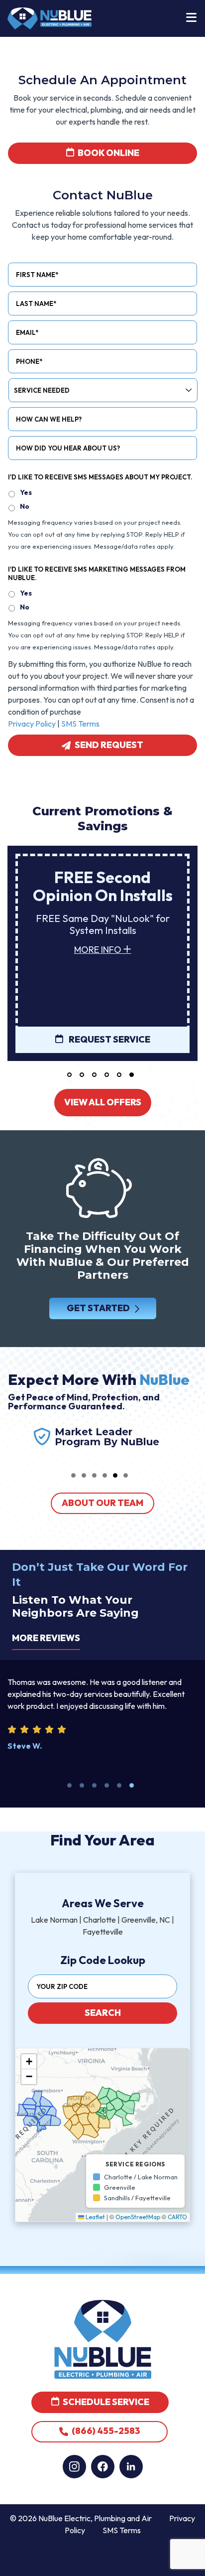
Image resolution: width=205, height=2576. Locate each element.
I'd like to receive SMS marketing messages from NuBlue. (97, 573)
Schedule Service (105, 2402)
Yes (26, 492)
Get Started (98, 1308)
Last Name (36, 303)
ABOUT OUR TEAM (102, 1503)
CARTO (177, 2217)
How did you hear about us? (68, 448)
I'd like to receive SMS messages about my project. (100, 477)
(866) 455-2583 (105, 2431)
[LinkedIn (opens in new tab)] (131, 2467)
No (25, 506)
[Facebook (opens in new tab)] (103, 2467)
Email (27, 332)
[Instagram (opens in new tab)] (74, 2467)
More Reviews (46, 1638)
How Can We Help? (49, 419)
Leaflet (95, 2217)
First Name (37, 275)
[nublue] (50, 17)
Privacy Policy (32, 724)
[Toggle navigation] (191, 18)
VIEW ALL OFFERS (103, 1102)
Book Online (108, 153)
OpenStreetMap (138, 2217)
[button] (69, 1075)
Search (103, 2013)
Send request (109, 745)
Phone (29, 361)
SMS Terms (80, 724)
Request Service (109, 1039)
